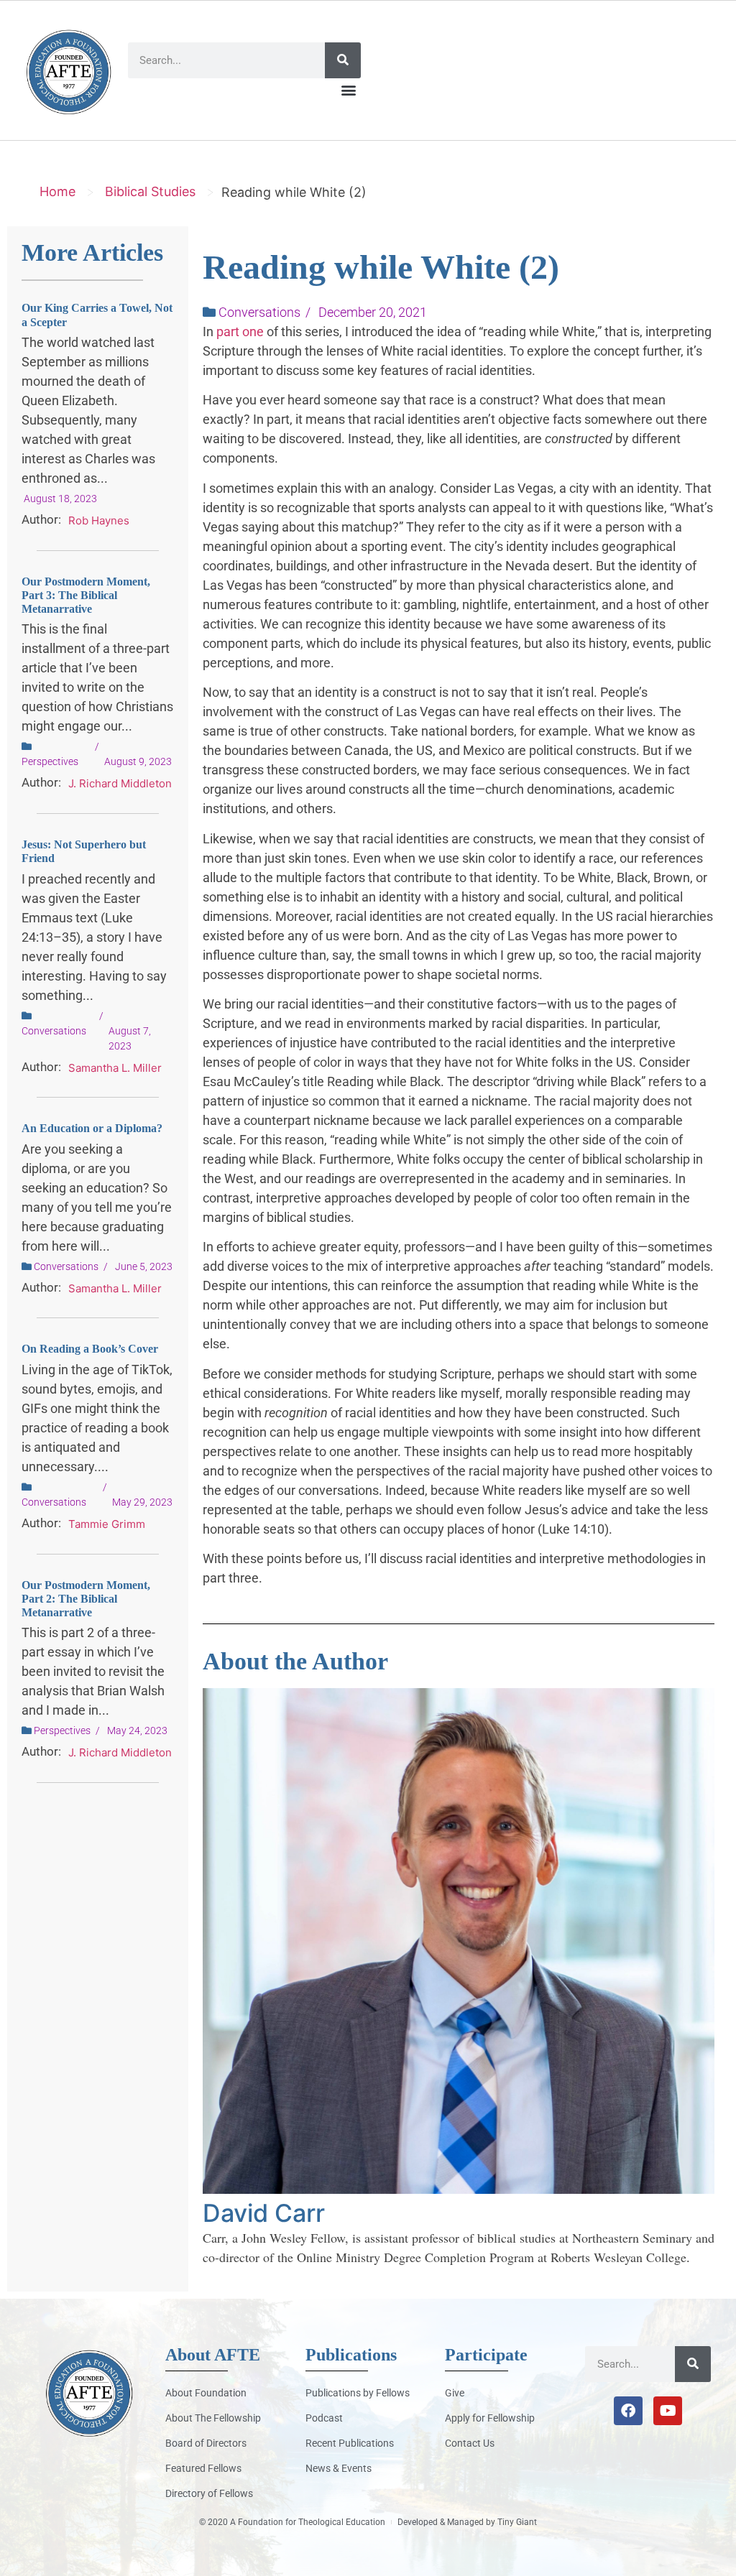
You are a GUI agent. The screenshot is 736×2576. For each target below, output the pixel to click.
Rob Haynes (99, 520)
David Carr (264, 2213)
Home (57, 191)
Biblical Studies (150, 191)
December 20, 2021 (373, 312)
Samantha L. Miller (115, 1068)
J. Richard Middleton (120, 783)
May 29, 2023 (142, 1502)
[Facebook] (628, 2411)
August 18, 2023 (60, 499)
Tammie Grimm (107, 1524)
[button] (349, 90)
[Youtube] (668, 2411)
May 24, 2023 (137, 1731)
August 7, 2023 (130, 1038)
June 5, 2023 (144, 1266)
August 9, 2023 (138, 761)
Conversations (54, 1031)
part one (240, 332)
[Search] (343, 60)
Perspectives (50, 761)
